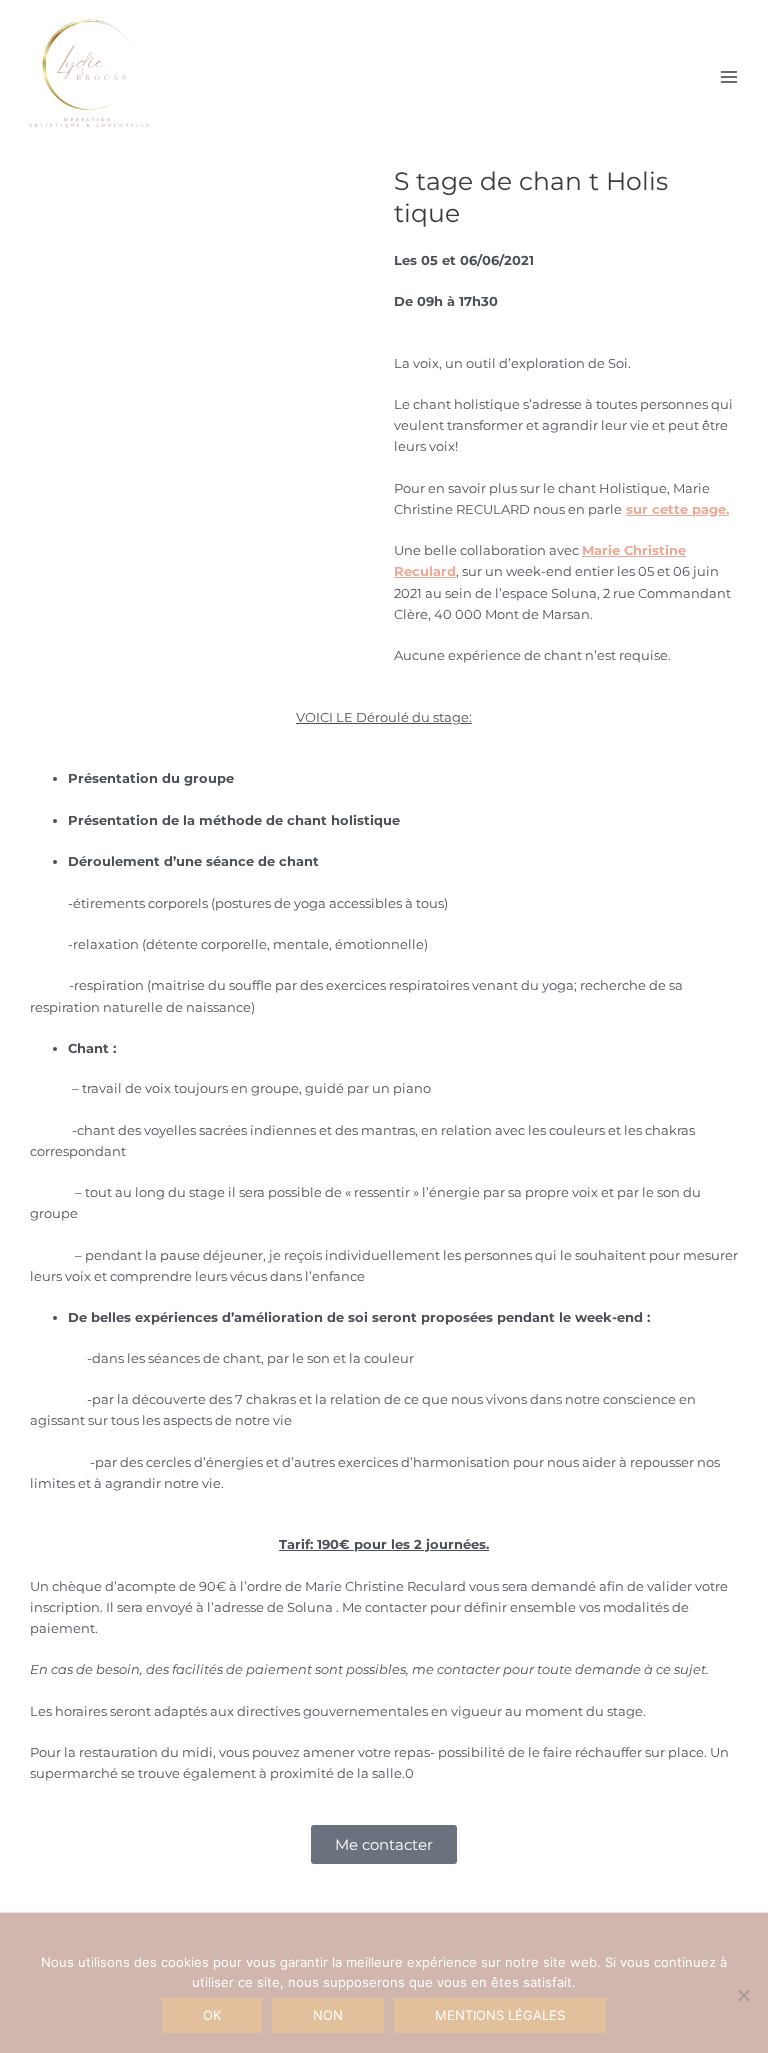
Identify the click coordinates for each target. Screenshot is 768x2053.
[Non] (743, 1995)
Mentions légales (500, 2015)
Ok (212, 2015)
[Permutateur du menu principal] (729, 77)
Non (328, 2015)
